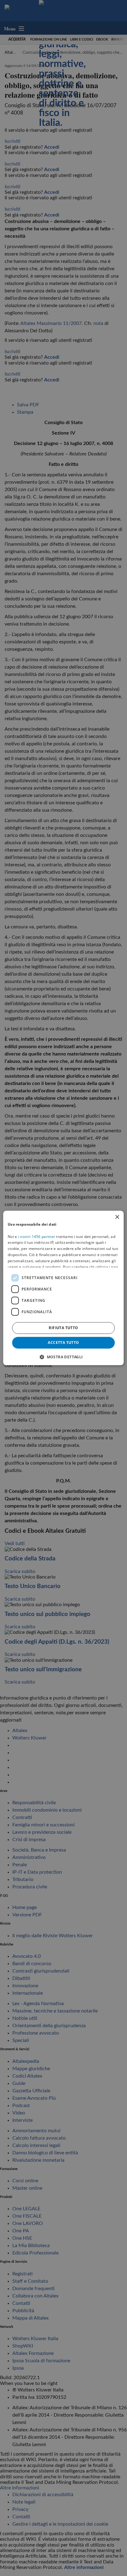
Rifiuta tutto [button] (63, 1328)
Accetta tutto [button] (63, 1343)
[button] (63, 1357)
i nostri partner (37, 1237)
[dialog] (63, 1288)
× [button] (117, 1217)
